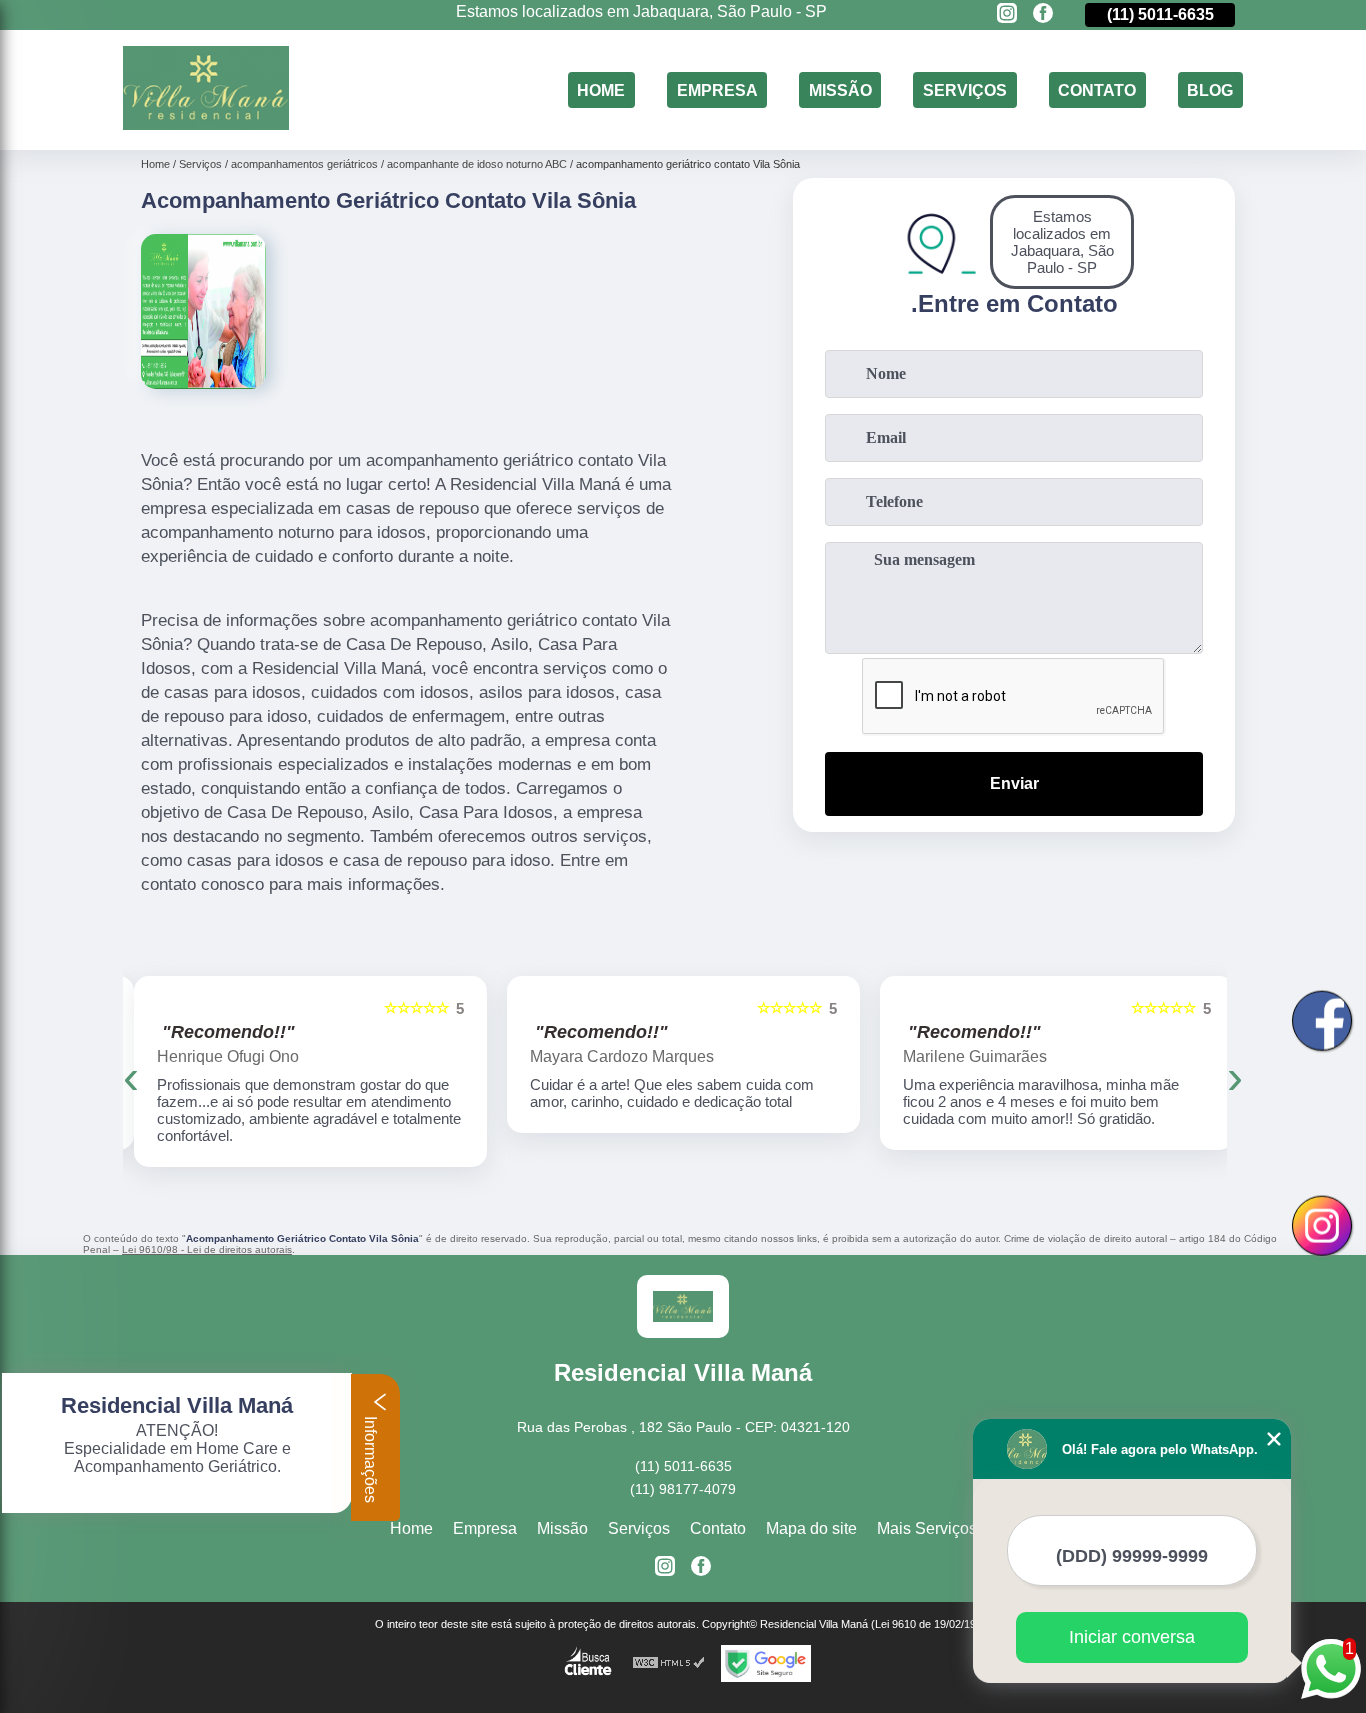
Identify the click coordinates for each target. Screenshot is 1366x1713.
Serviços (965, 89)
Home (601, 89)
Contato (1097, 89)
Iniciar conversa (1132, 1637)
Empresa (717, 89)
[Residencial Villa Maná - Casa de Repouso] (206, 124)
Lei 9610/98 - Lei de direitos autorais (207, 1249)
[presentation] (131, 1076)
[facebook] (1043, 14)
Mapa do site (811, 1528)
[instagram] (1007, 14)
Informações (370, 1457)
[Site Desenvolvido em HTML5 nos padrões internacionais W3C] (669, 1663)
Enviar (1014, 783)
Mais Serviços (927, 1528)
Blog (1210, 89)
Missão (840, 89)
